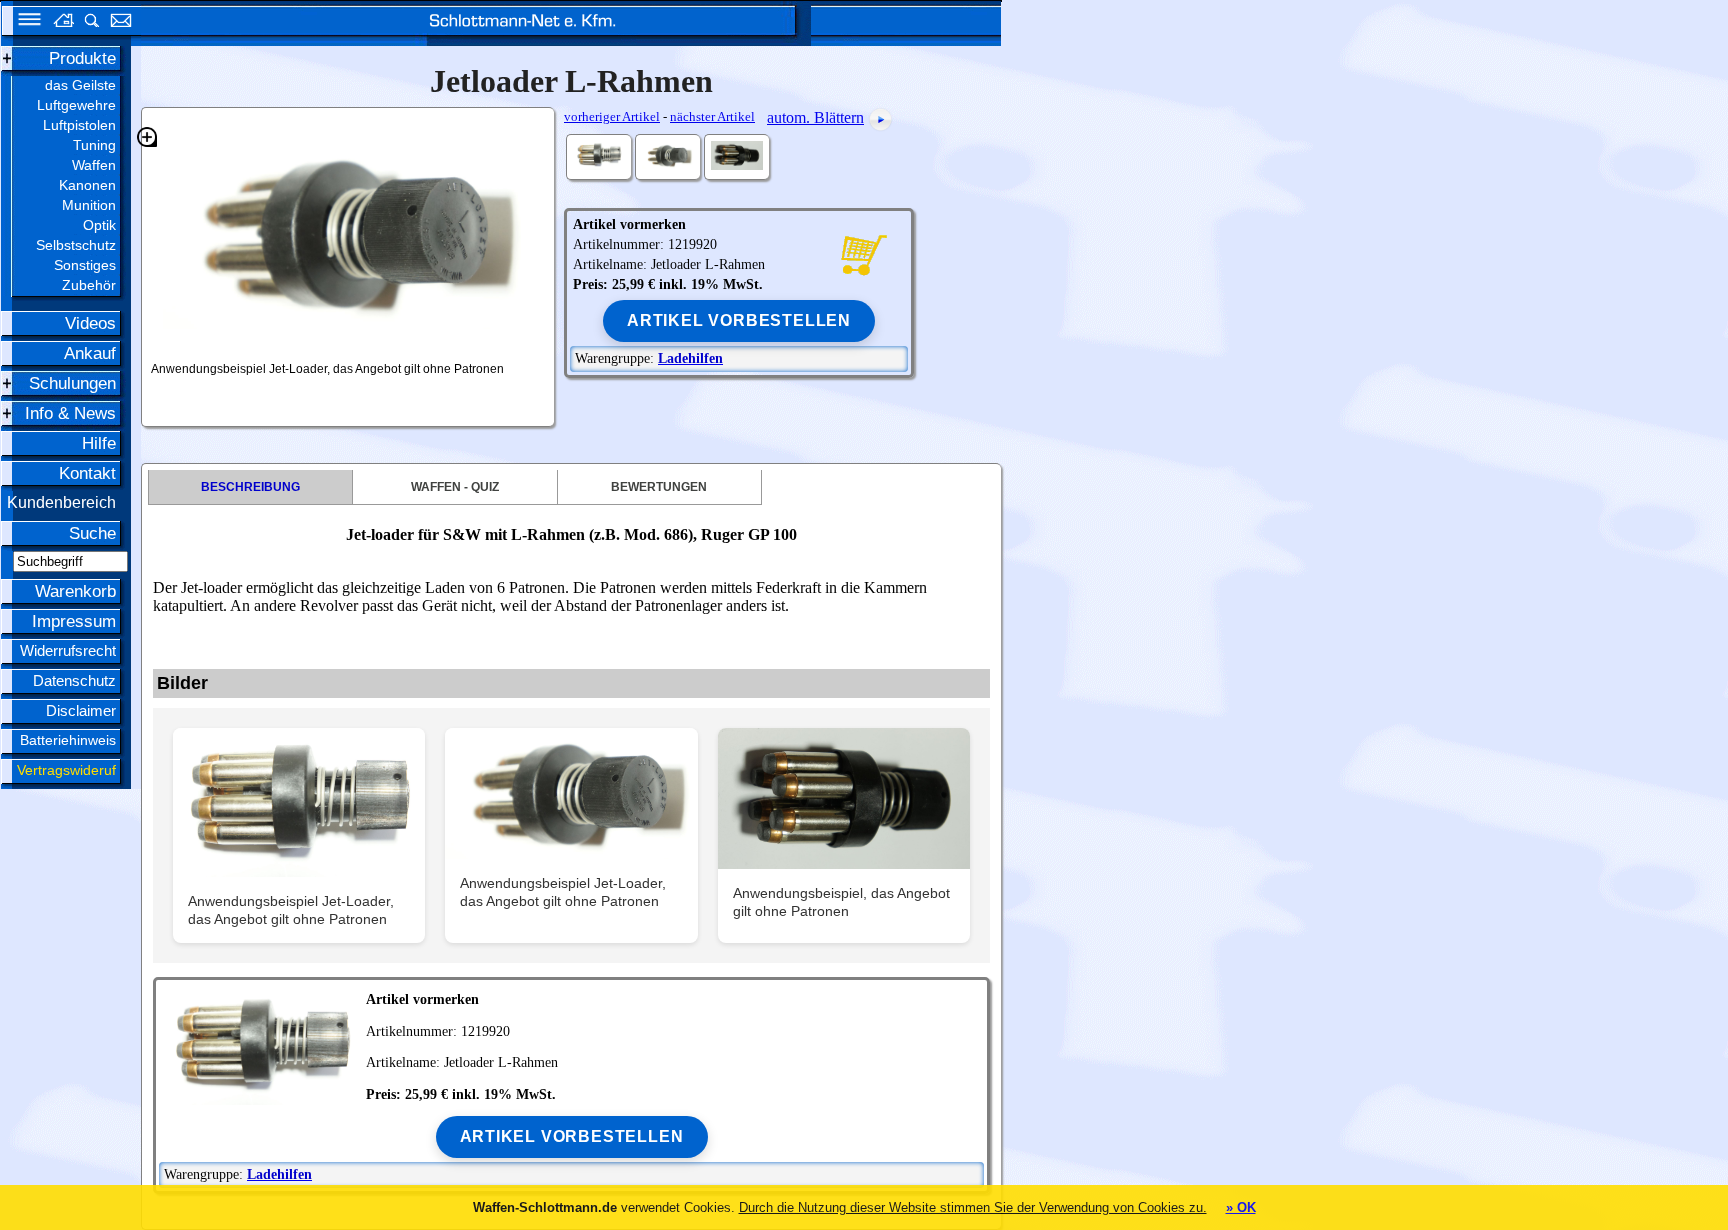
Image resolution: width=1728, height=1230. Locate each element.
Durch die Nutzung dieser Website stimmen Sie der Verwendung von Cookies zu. (973, 1207)
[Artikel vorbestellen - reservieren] (863, 253)
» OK (1241, 1207)
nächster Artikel (712, 116)
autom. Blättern (815, 117)
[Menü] (23, 22)
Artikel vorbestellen (739, 320)
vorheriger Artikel (612, 116)
